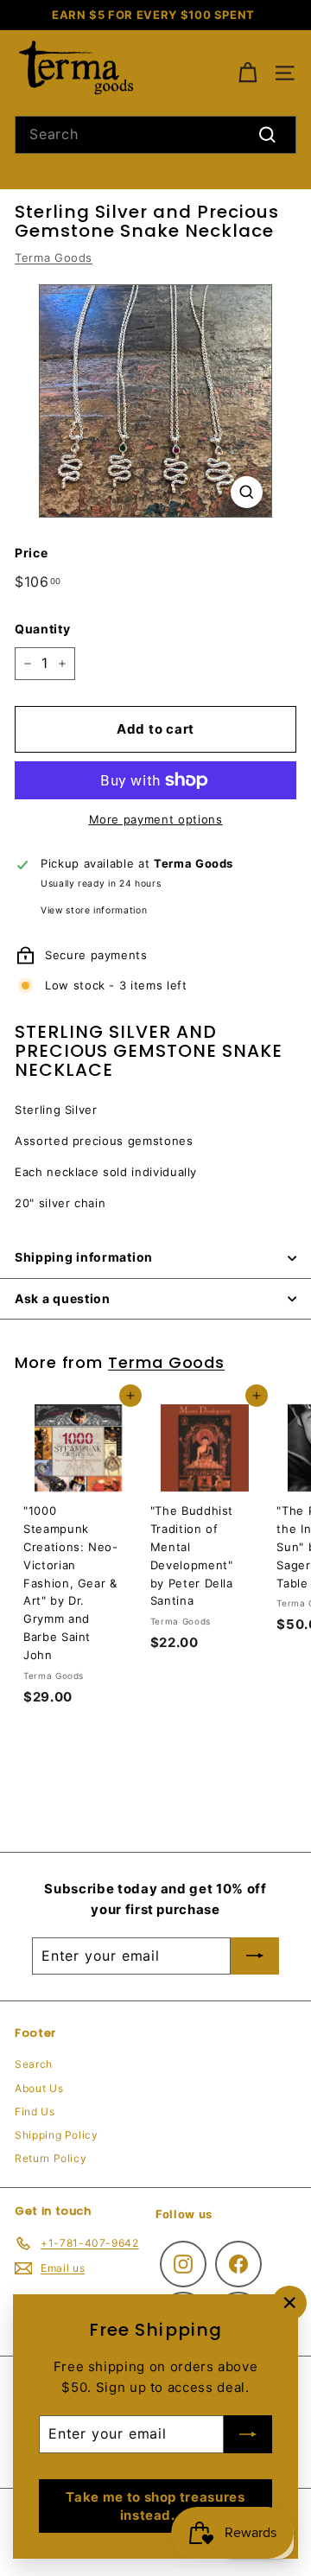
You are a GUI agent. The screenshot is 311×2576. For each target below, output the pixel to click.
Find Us (35, 2112)
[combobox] (155, 135)
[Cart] (248, 73)
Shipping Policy (57, 2135)
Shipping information (84, 1257)
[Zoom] (247, 492)
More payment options (156, 819)
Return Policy (51, 2158)
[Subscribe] (248, 2434)
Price (31, 553)
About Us (39, 2088)
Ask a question (63, 1298)
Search (34, 2064)
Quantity (42, 629)
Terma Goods (54, 258)
